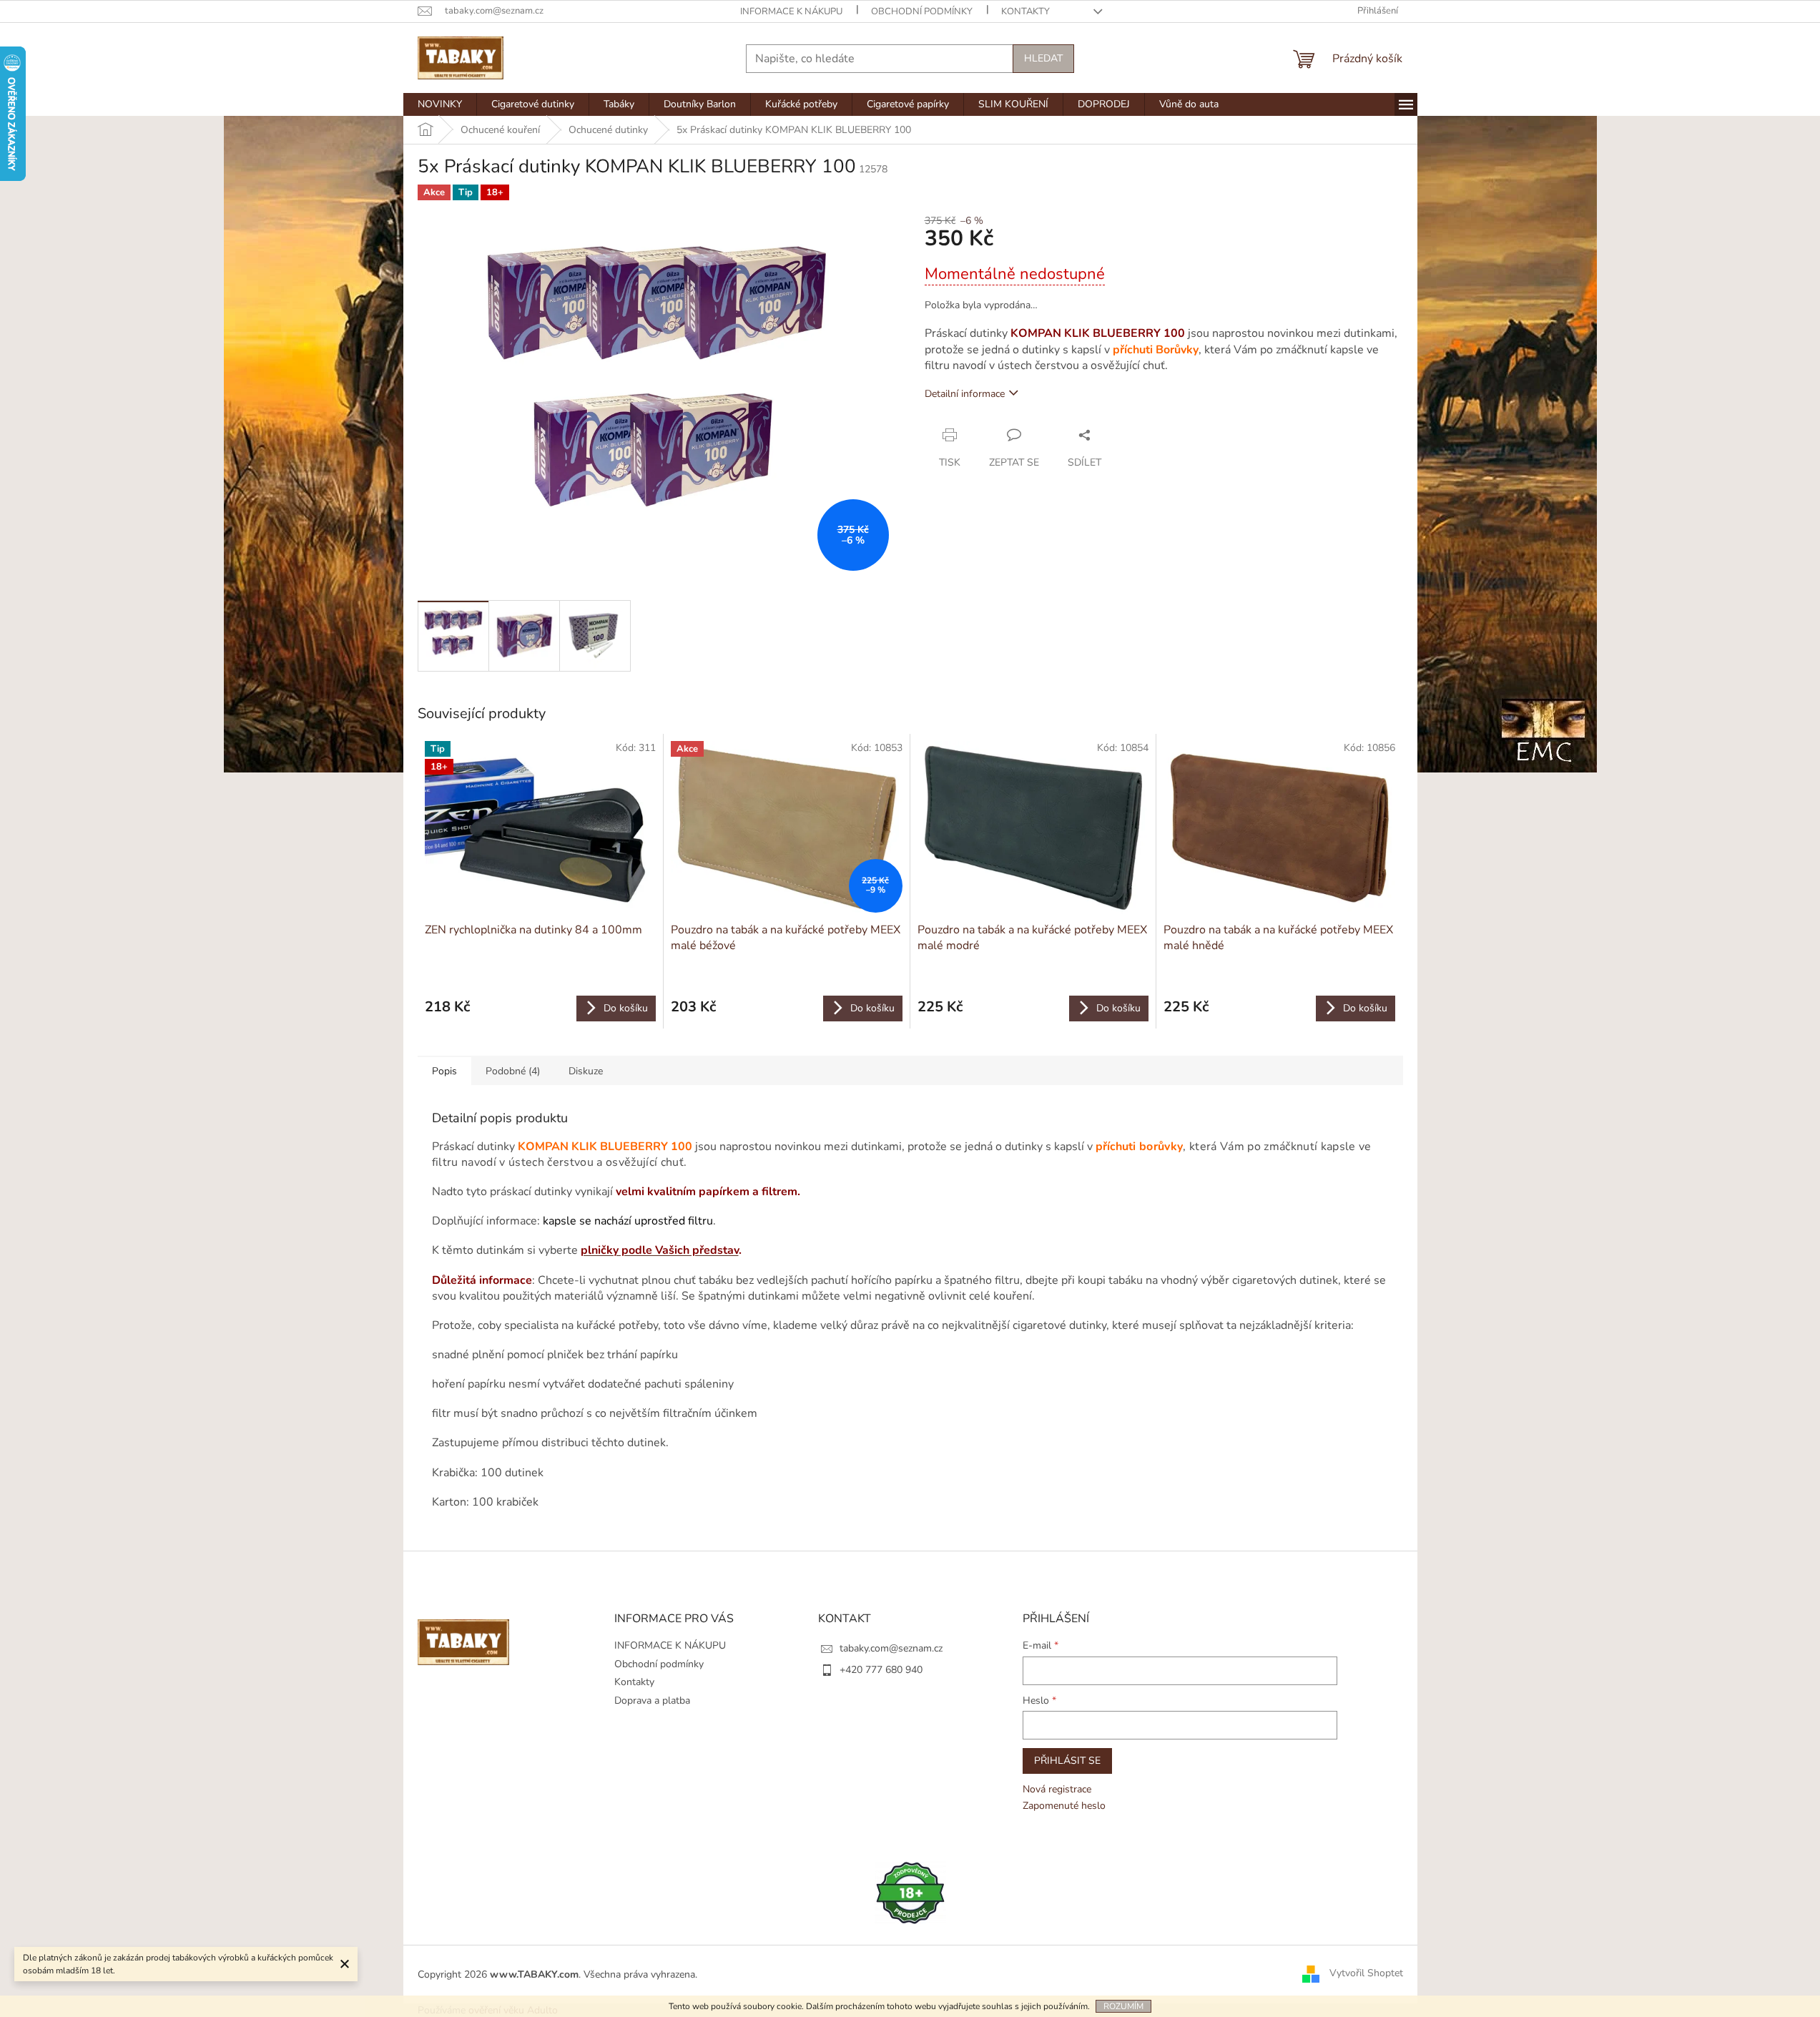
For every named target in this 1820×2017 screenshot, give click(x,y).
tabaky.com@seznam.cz (891, 1648)
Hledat (1043, 58)
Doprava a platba (652, 1701)
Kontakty (1025, 11)
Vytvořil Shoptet (1366, 1974)
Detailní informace (965, 394)
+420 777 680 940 (881, 1670)
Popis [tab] (444, 1071)
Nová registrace (1057, 1789)
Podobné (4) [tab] (513, 1071)
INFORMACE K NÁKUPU (791, 11)
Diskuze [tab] (586, 1071)
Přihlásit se (1067, 1761)
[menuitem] (440, 104)
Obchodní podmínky (922, 11)
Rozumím (1123, 2006)
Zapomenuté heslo (1064, 1806)
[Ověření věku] (910, 1892)
